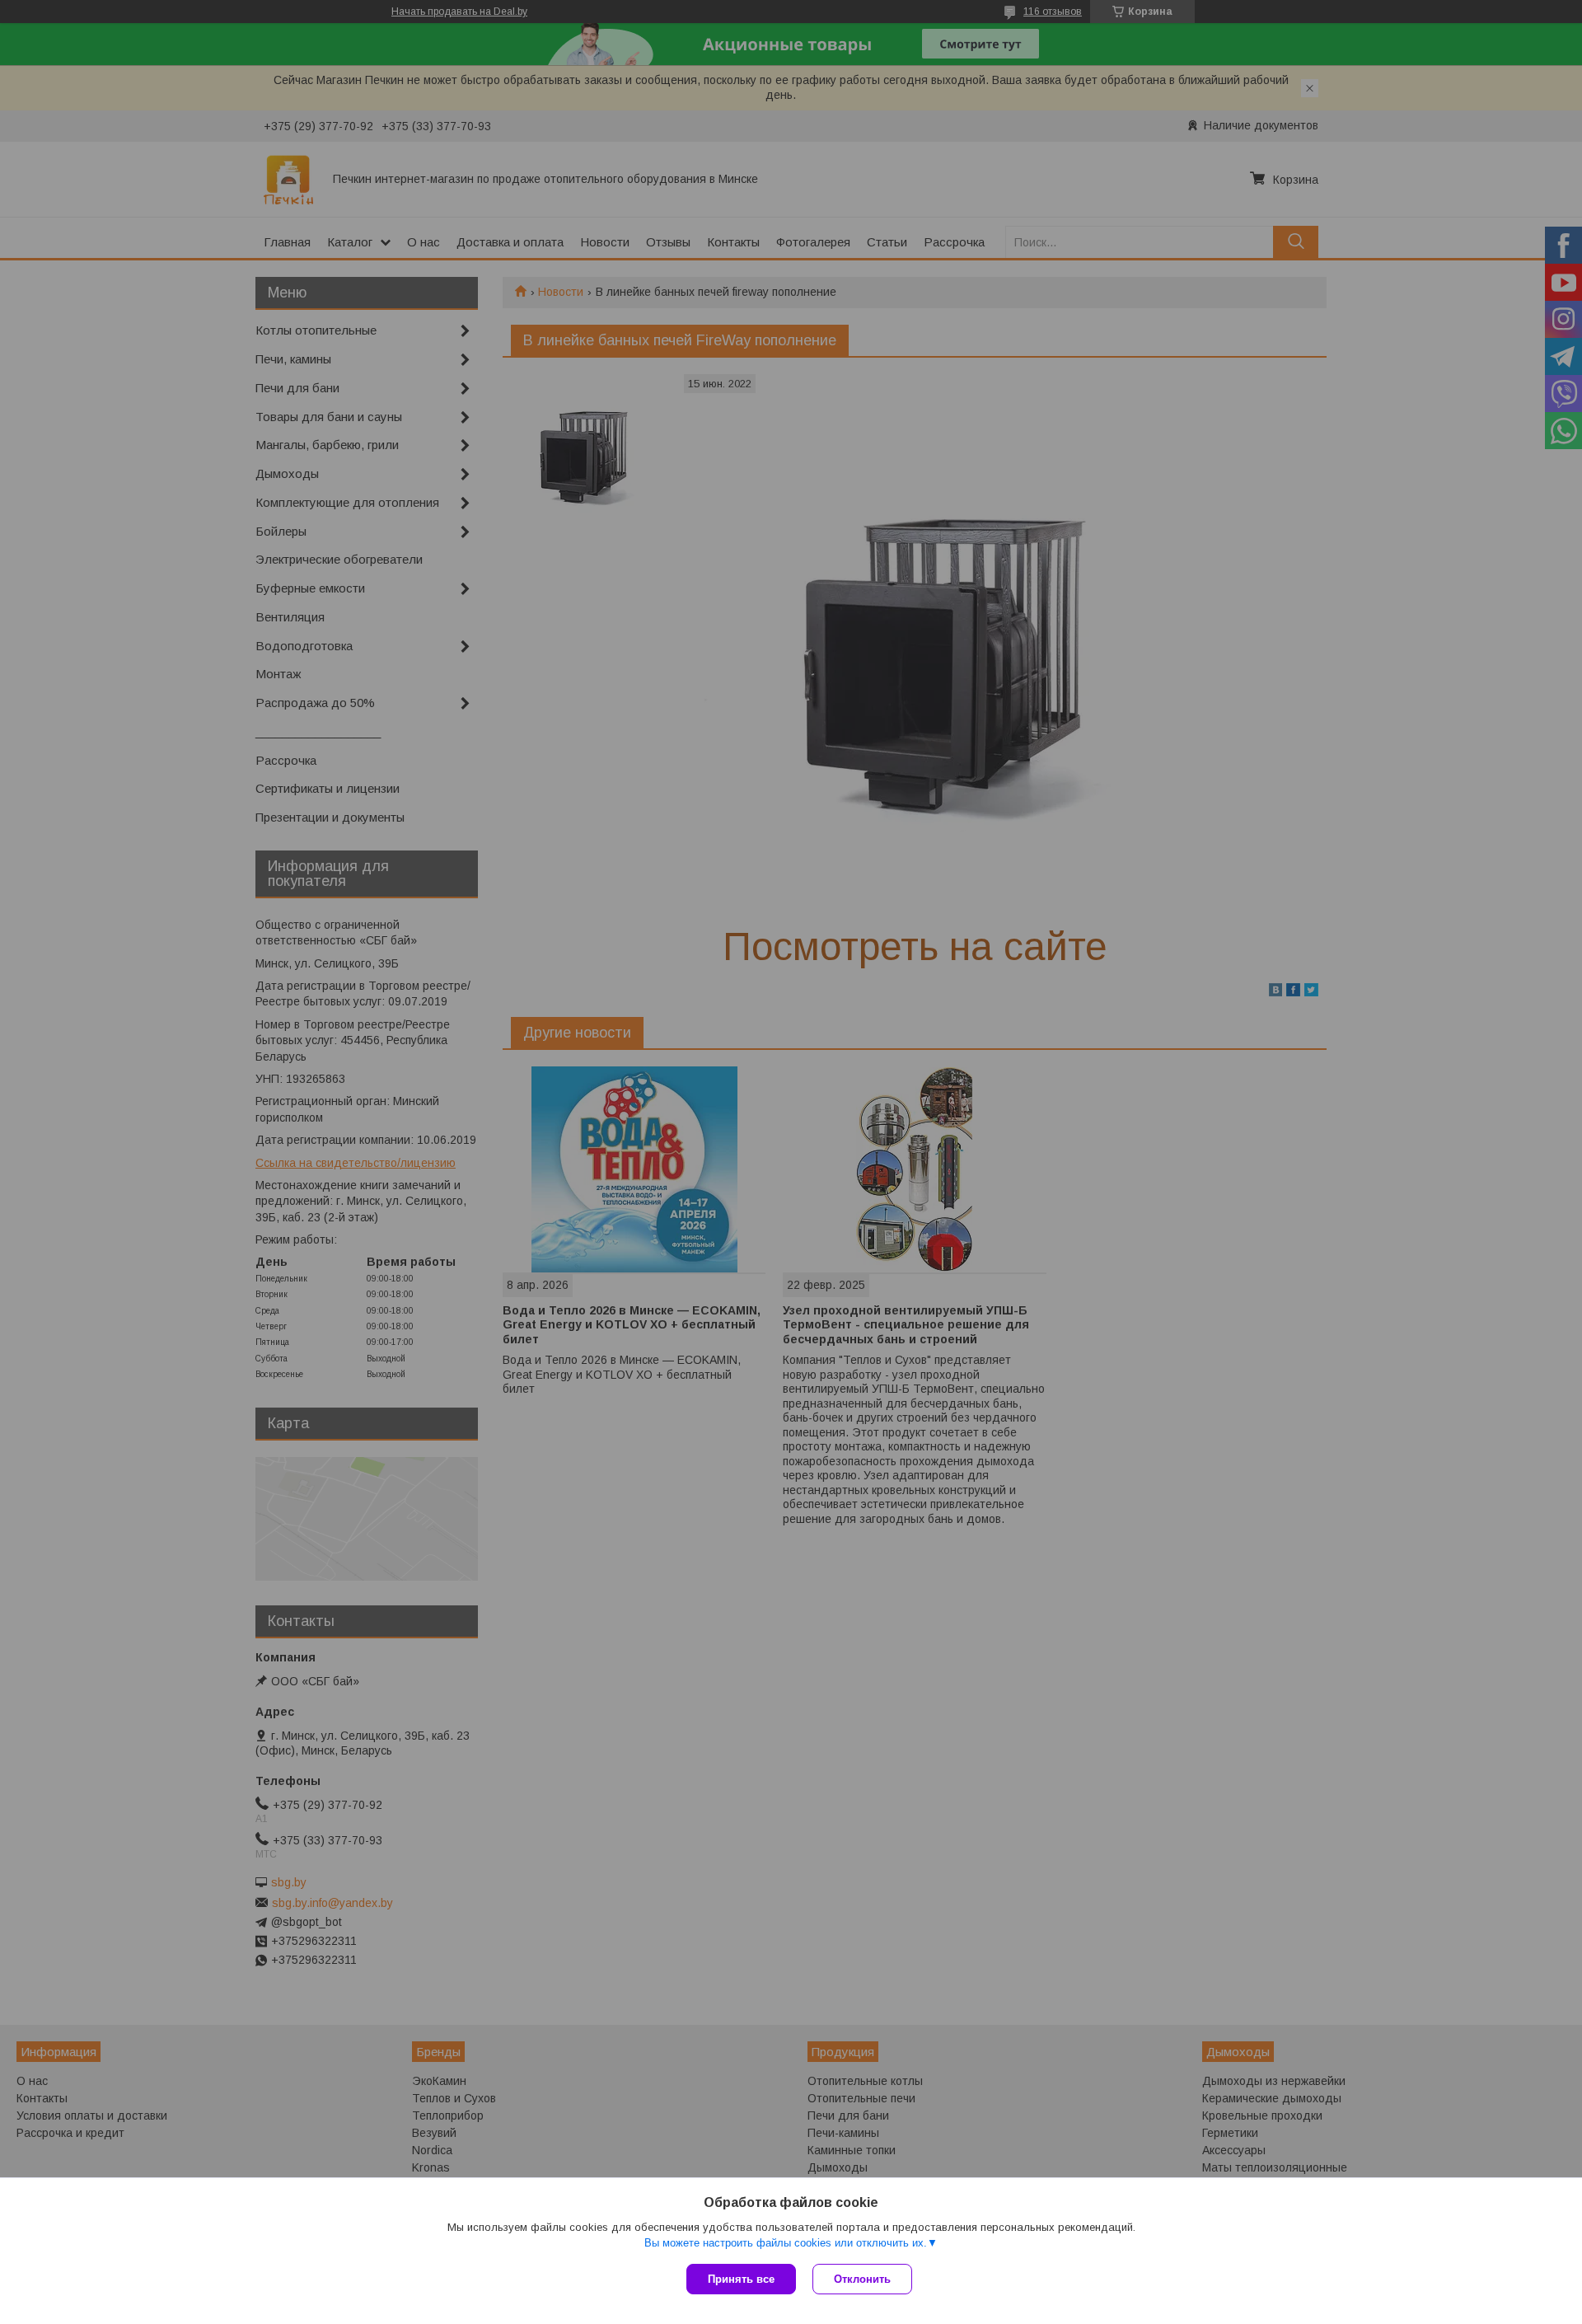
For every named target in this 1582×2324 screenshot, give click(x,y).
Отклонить (862, 2279)
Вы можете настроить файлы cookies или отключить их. (786, 2243)
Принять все (741, 2279)
